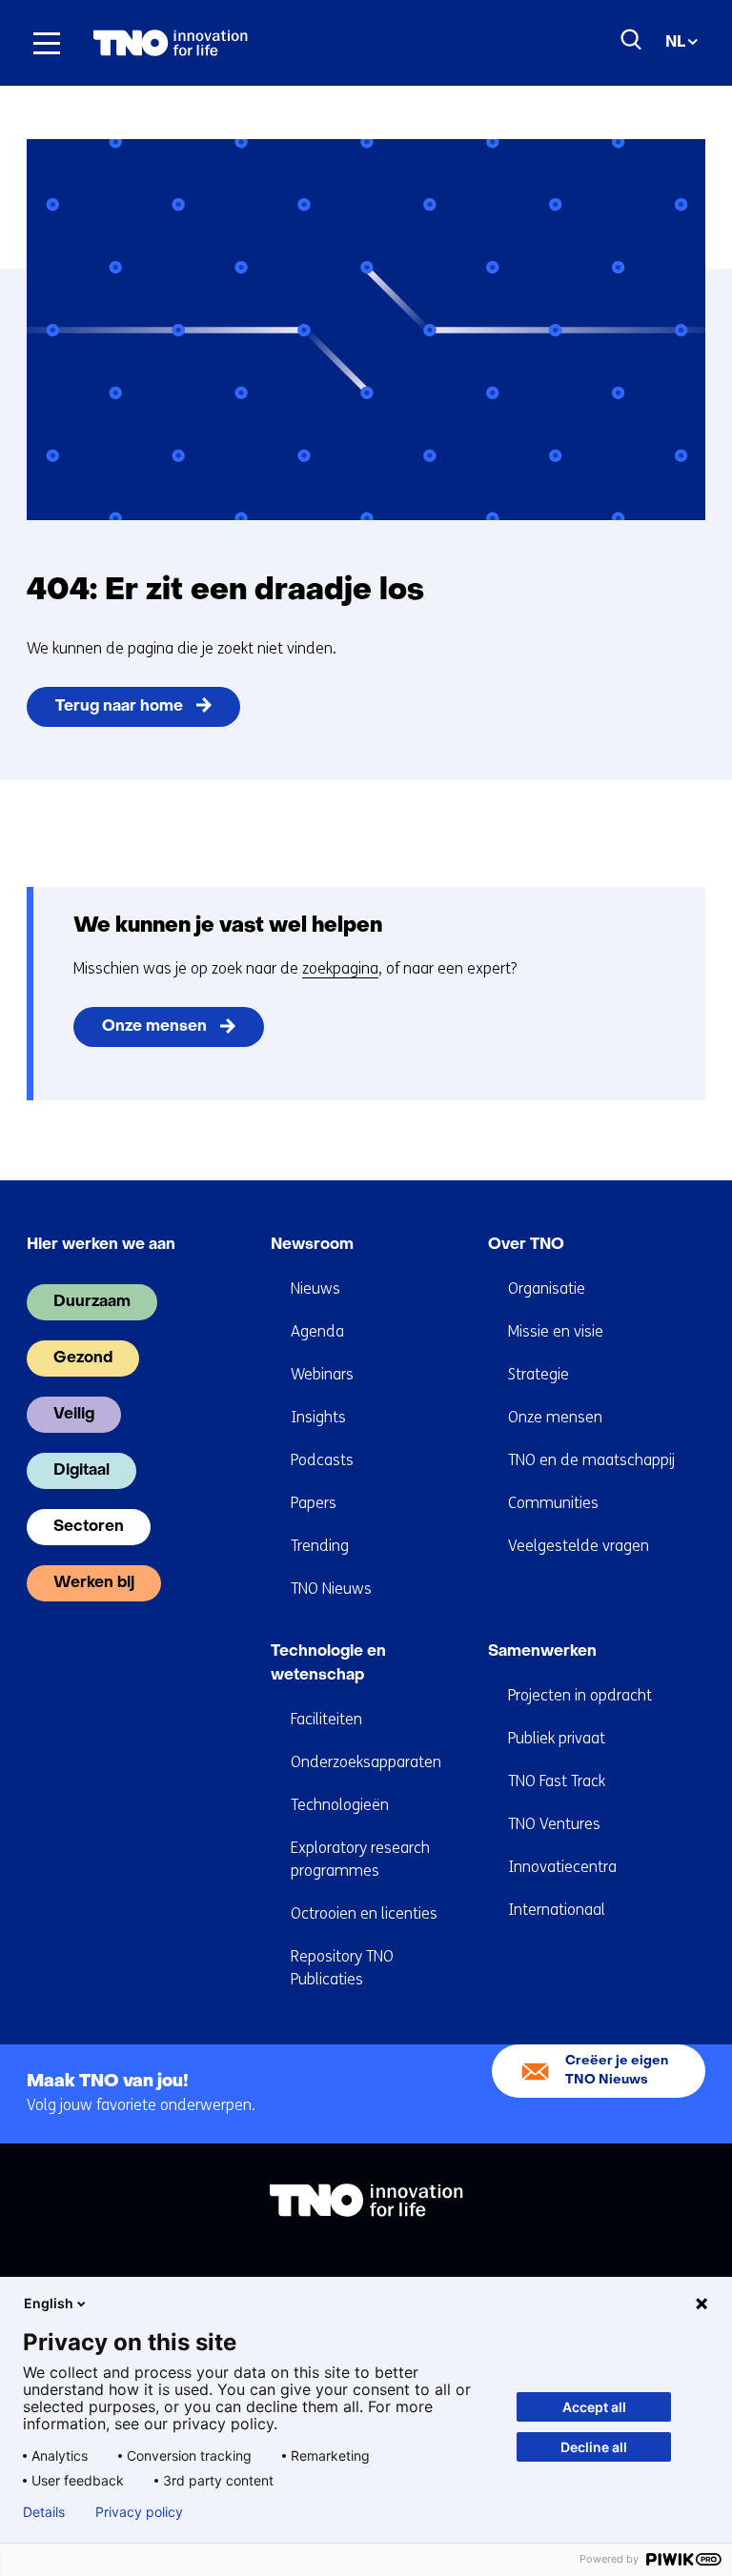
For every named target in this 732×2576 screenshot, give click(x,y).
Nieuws (315, 1288)
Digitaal (81, 1471)
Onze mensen (154, 1027)
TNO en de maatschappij (591, 1460)
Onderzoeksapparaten (366, 1762)
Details (44, 2512)
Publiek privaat (557, 1738)
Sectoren (89, 1527)
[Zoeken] (632, 40)
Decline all (594, 2447)
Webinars (322, 1374)
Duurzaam (92, 1302)
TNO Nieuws (331, 1589)
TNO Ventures (554, 1824)
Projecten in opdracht (580, 1695)
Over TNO (526, 1245)
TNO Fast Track (557, 1781)
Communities (553, 1503)
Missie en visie (556, 1331)
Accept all (594, 2407)
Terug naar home (119, 707)
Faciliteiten (326, 1719)
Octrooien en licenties (364, 1913)
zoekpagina (340, 968)
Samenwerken (542, 1652)
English (49, 2303)
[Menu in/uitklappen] (47, 43)
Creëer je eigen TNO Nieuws (617, 2071)
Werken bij (94, 1583)
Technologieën (340, 1805)
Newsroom (312, 1245)
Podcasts (322, 1460)
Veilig (74, 1415)
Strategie (539, 1374)
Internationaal (557, 1910)
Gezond (83, 1358)
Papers (314, 1503)
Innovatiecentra (562, 1867)
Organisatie (547, 1288)
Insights (318, 1417)
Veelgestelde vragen (579, 1546)
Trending (320, 1546)
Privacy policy (139, 2512)
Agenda (317, 1331)
